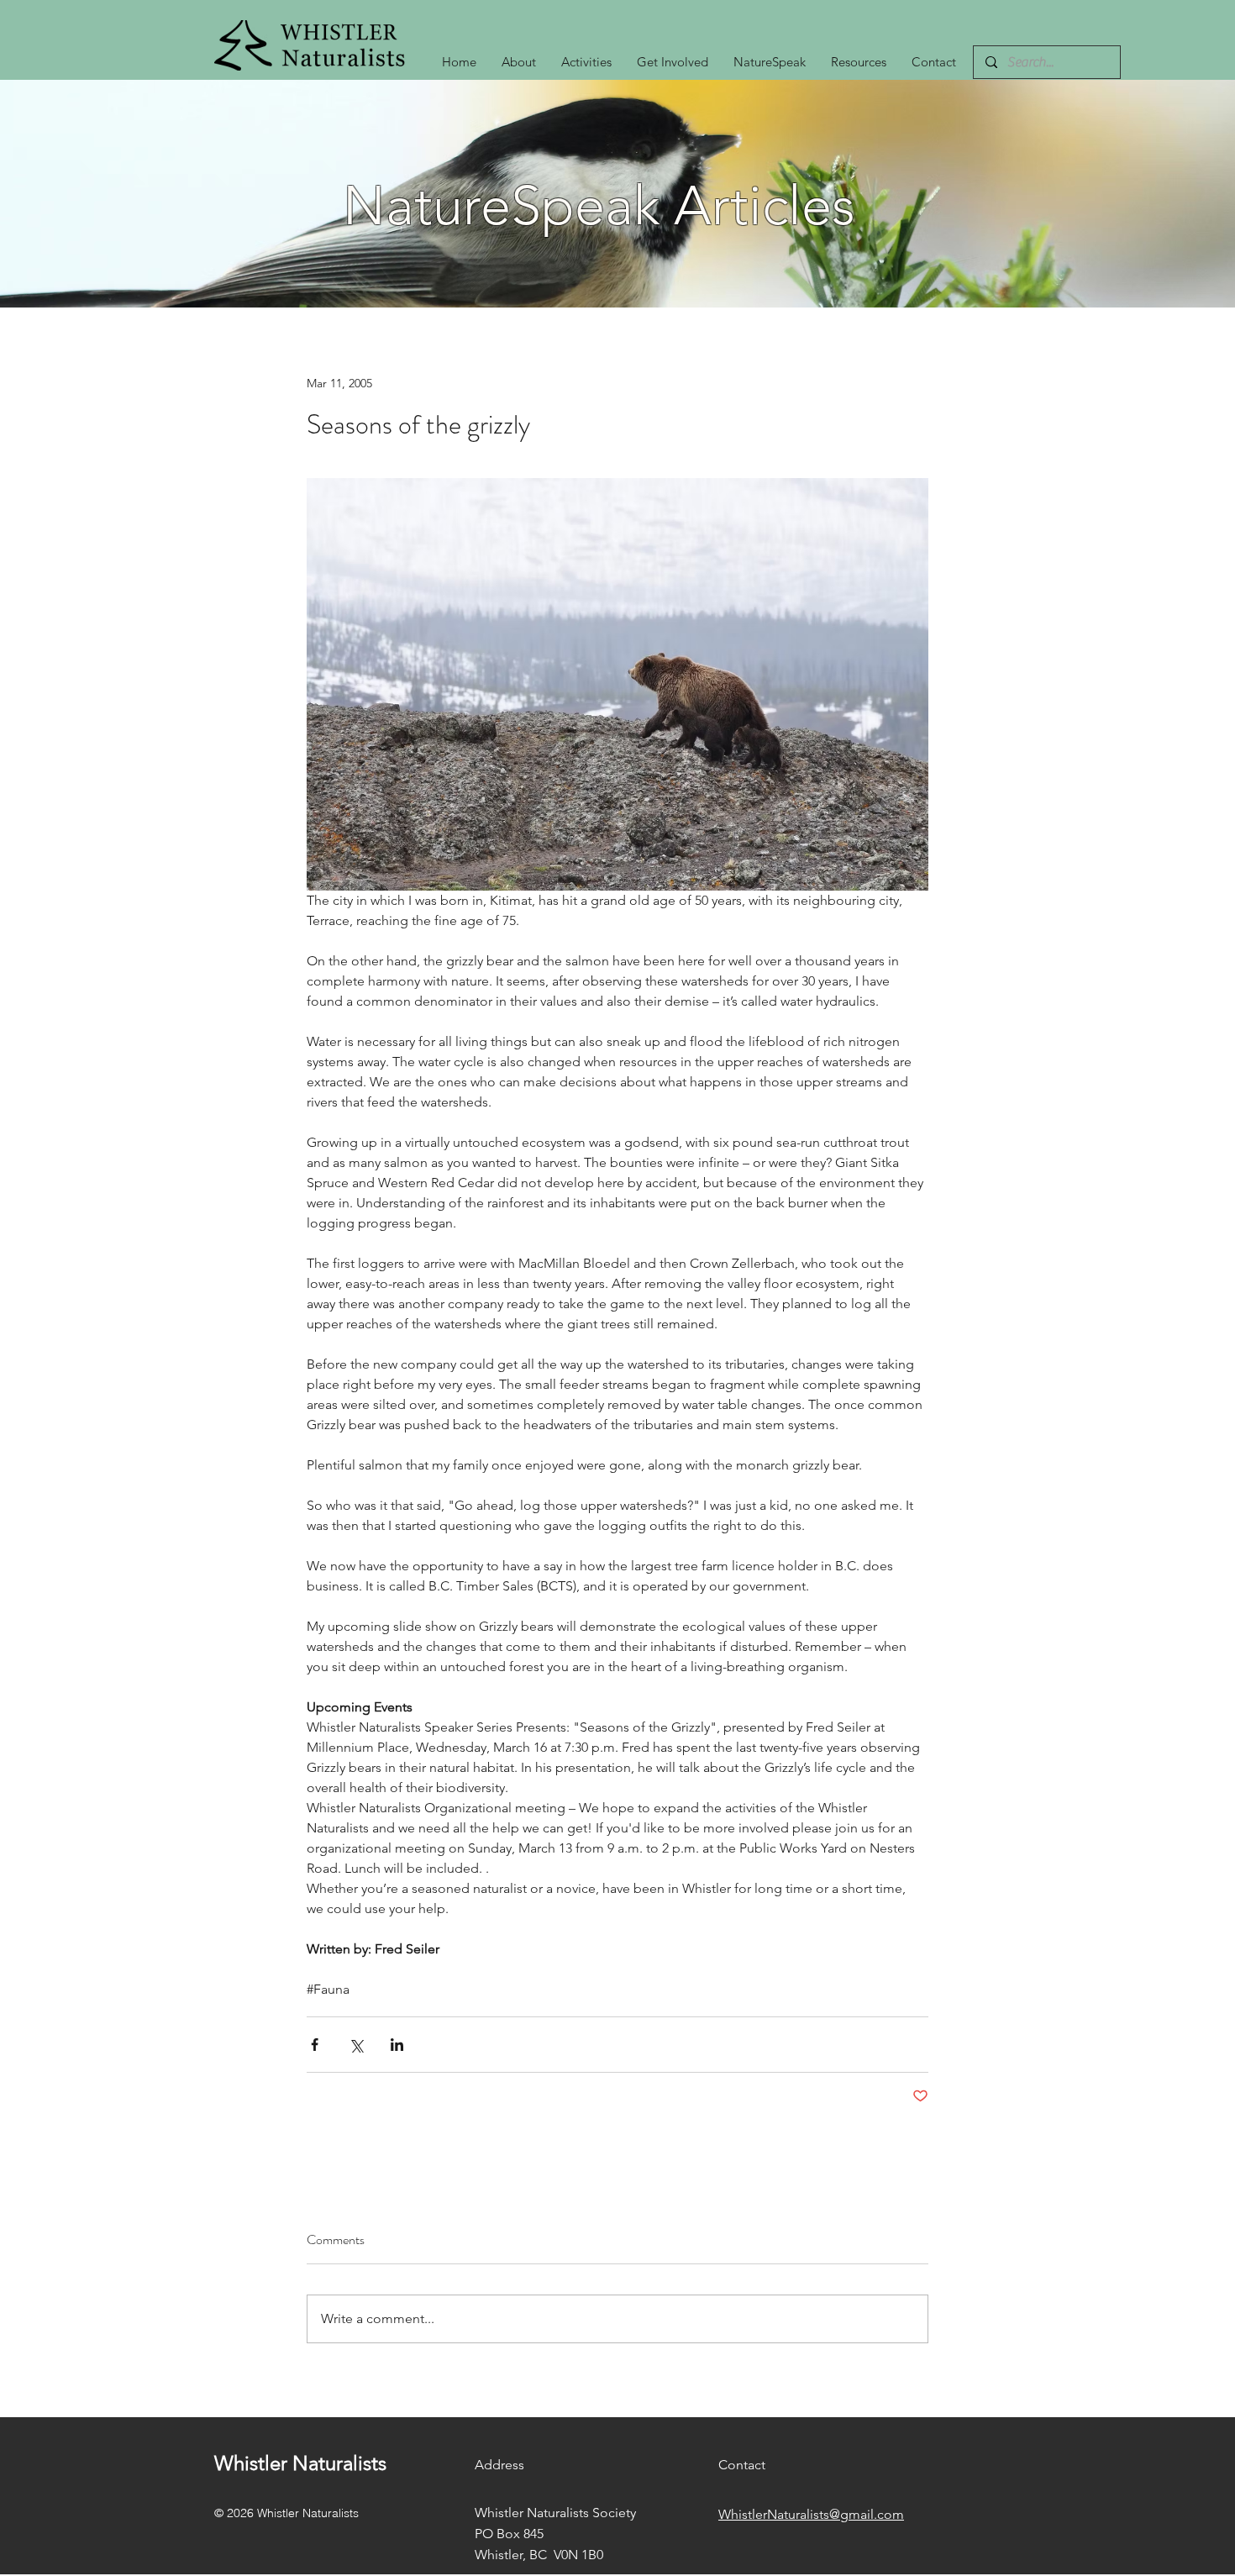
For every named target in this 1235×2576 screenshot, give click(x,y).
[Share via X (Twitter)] (356, 2045)
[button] (586, 62)
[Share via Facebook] (315, 2045)
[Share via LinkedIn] (397, 2045)
